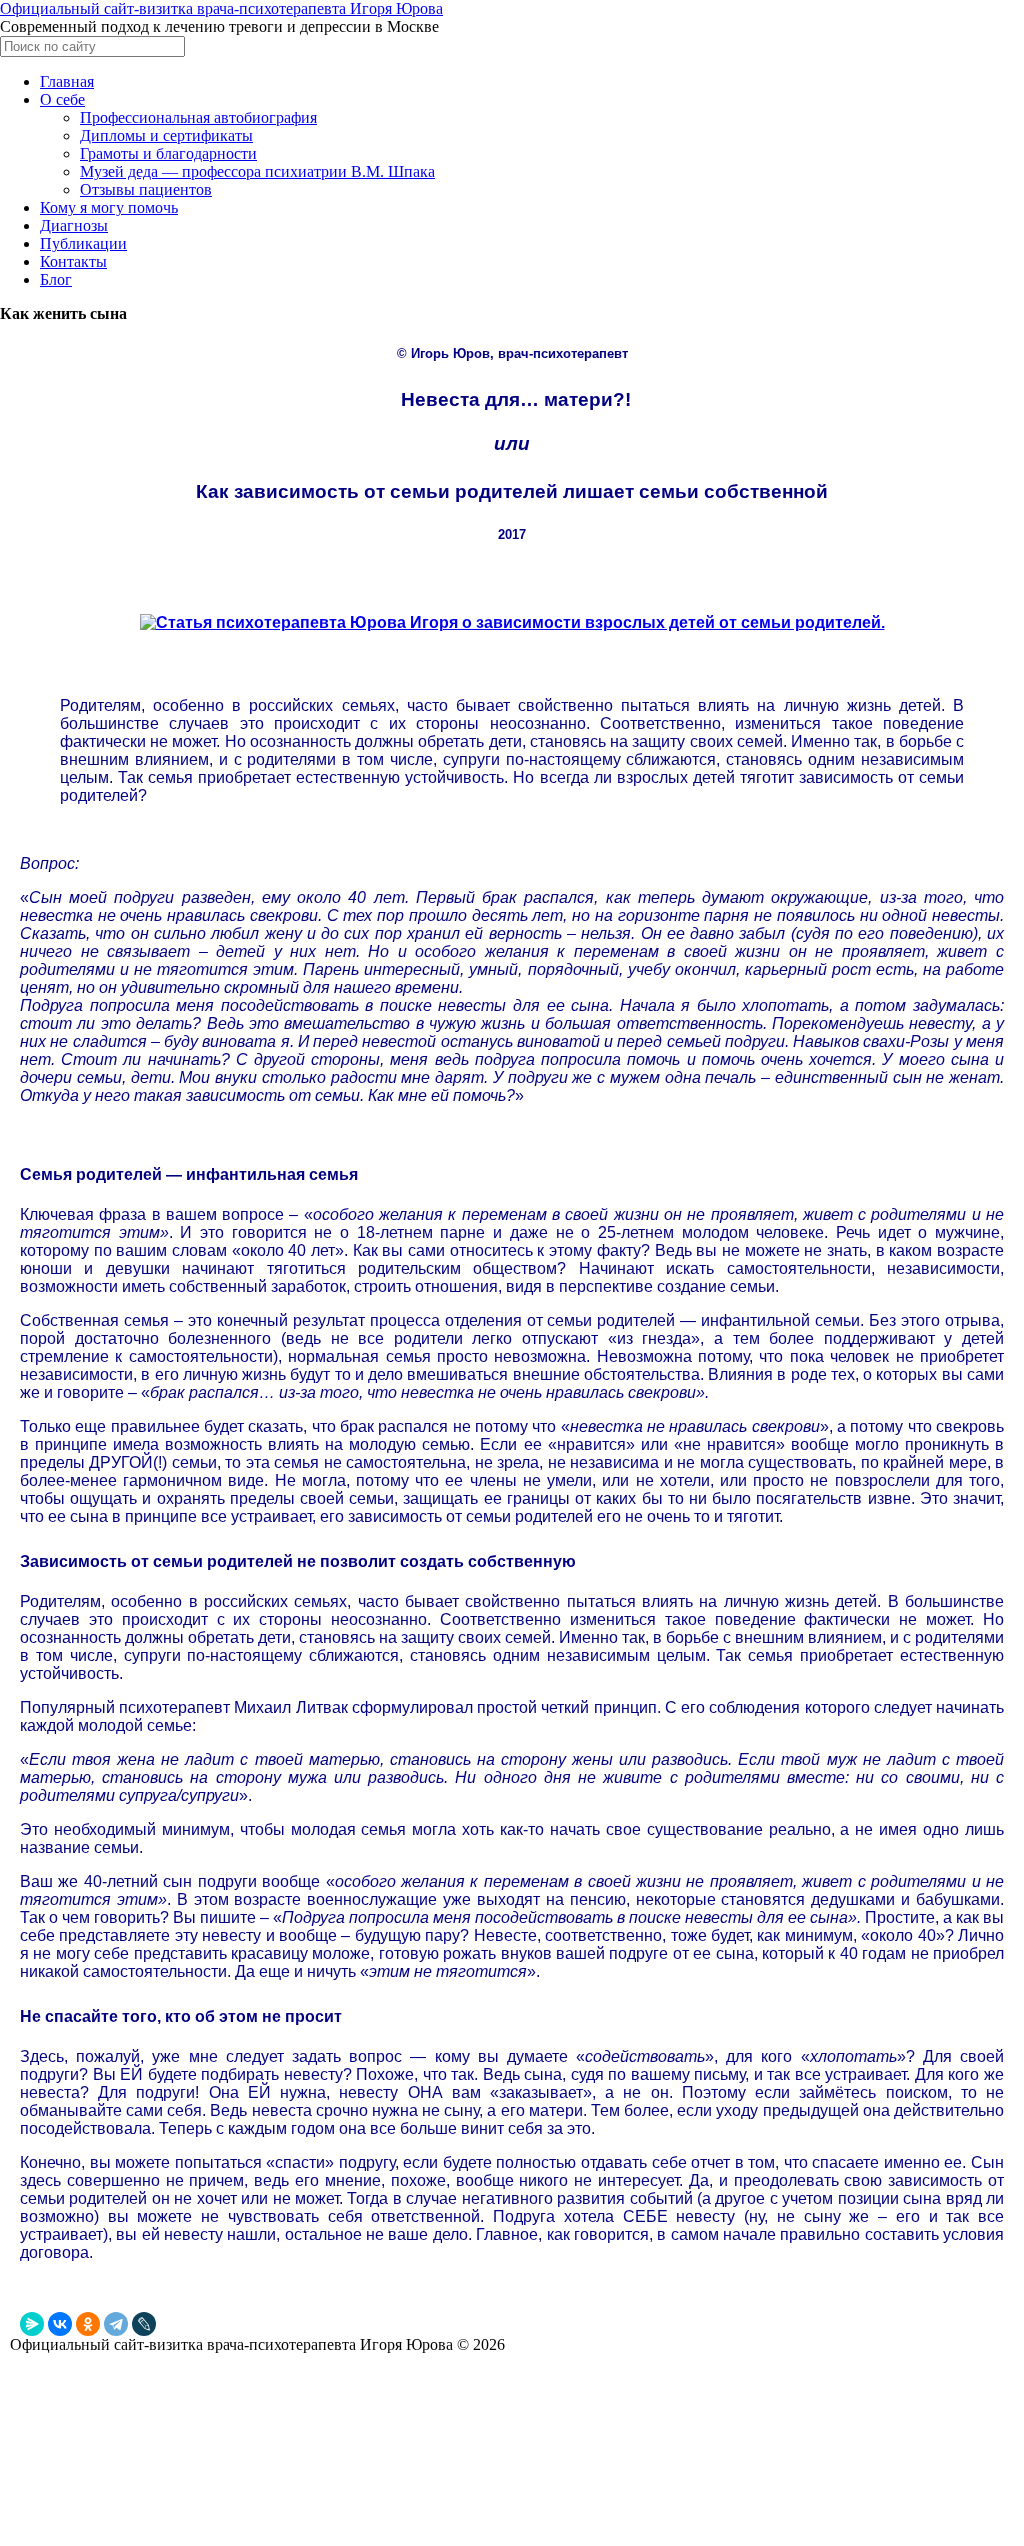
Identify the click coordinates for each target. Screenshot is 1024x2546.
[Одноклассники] (88, 2324)
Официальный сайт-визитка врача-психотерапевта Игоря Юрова (221, 8)
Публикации (83, 243)
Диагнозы (74, 225)
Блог (56, 279)
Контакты (73, 261)
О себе (62, 99)
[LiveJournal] (144, 2324)
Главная (67, 81)
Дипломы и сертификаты (166, 135)
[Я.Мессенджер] (32, 2324)
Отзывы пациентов (146, 189)
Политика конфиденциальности (105, 2442)
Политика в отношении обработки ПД (122, 2464)
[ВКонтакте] (60, 2324)
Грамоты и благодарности (168, 153)
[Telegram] (116, 2324)
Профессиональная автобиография (198, 117)
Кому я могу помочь (109, 207)
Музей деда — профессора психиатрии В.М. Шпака (257, 171)
